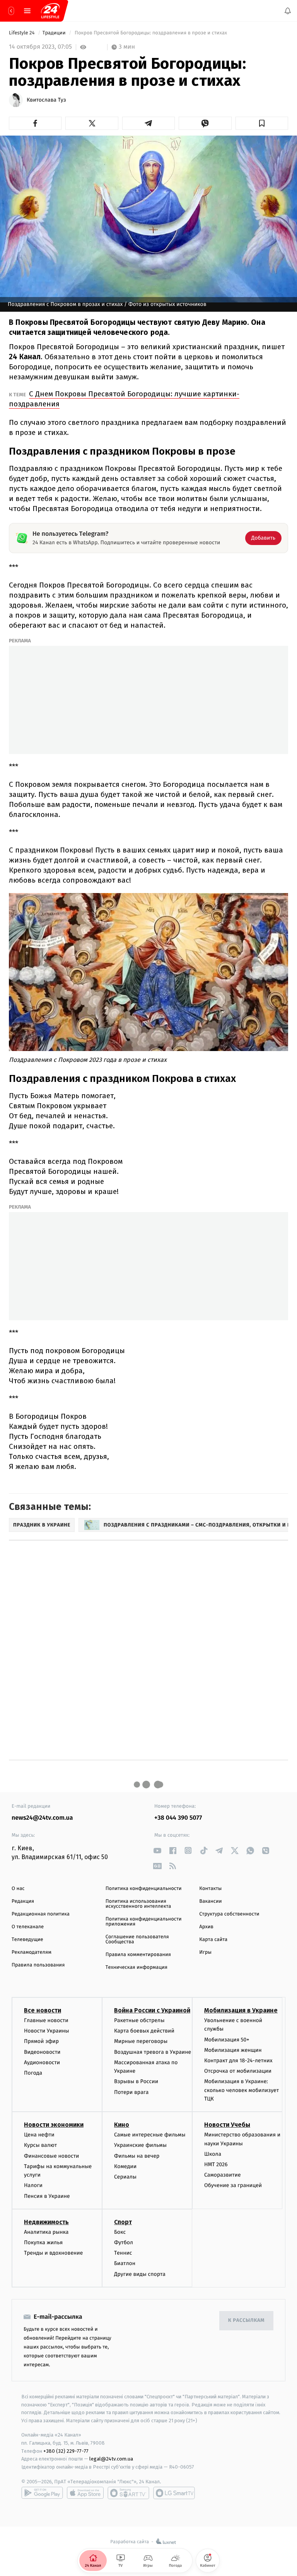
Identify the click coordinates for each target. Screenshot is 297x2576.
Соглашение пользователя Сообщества (137, 1939)
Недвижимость (46, 2222)
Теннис (123, 2253)
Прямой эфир (41, 2041)
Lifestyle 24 (22, 33)
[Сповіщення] (288, 11)
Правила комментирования (138, 1955)
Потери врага (131, 2092)
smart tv (128, 2493)
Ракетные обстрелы (139, 2020)
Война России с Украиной (152, 2010)
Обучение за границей (233, 2186)
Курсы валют (40, 2146)
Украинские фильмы (140, 2146)
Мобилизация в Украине (241, 2010)
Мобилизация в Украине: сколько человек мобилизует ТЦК (242, 2090)
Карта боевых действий (144, 2031)
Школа (213, 2154)
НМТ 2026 (216, 2164)
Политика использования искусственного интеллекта (138, 1904)
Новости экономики (54, 2125)
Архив (206, 1927)
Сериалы (125, 2177)
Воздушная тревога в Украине (153, 2052)
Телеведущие (27, 1940)
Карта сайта (213, 1940)
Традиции (55, 33)
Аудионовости (42, 2062)
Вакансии (210, 1901)
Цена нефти (39, 2135)
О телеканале (28, 1927)
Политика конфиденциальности (144, 1889)
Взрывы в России (136, 2081)
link (157, 1850)
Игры (205, 1952)
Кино (122, 2125)
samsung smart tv (174, 2493)
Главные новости (46, 2020)
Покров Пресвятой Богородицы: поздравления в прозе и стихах (151, 33)
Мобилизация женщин (233, 2050)
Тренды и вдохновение (53, 2253)
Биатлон (125, 2263)
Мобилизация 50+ (227, 2040)
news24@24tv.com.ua (42, 1818)
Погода (33, 2073)
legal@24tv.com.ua (111, 2459)
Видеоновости (42, 2052)
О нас (18, 1889)
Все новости (43, 2010)
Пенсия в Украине (47, 2196)
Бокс (120, 2232)
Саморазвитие (223, 2175)
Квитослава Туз (46, 100)
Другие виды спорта (140, 2274)
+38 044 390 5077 (178, 1818)
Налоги (33, 2186)
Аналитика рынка (46, 2232)
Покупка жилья (43, 2242)
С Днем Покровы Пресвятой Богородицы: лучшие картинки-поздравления (124, 399)
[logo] (50, 11)
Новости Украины (47, 2031)
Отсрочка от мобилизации (238, 2071)
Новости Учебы (227, 2125)
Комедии (125, 2166)
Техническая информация (137, 1967)
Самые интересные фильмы (150, 2135)
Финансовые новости (51, 2156)
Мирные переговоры (141, 2041)
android (42, 2493)
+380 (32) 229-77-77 (66, 2451)
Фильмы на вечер (137, 2156)
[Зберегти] (262, 123)
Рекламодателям (32, 1952)
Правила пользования (38, 1965)
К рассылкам (246, 2320)
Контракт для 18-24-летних (238, 2061)
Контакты (210, 1889)
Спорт (123, 2222)
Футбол (124, 2242)
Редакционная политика (41, 1914)
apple (85, 2493)
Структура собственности (229, 1914)
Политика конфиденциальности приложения (144, 1922)
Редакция (23, 1901)
